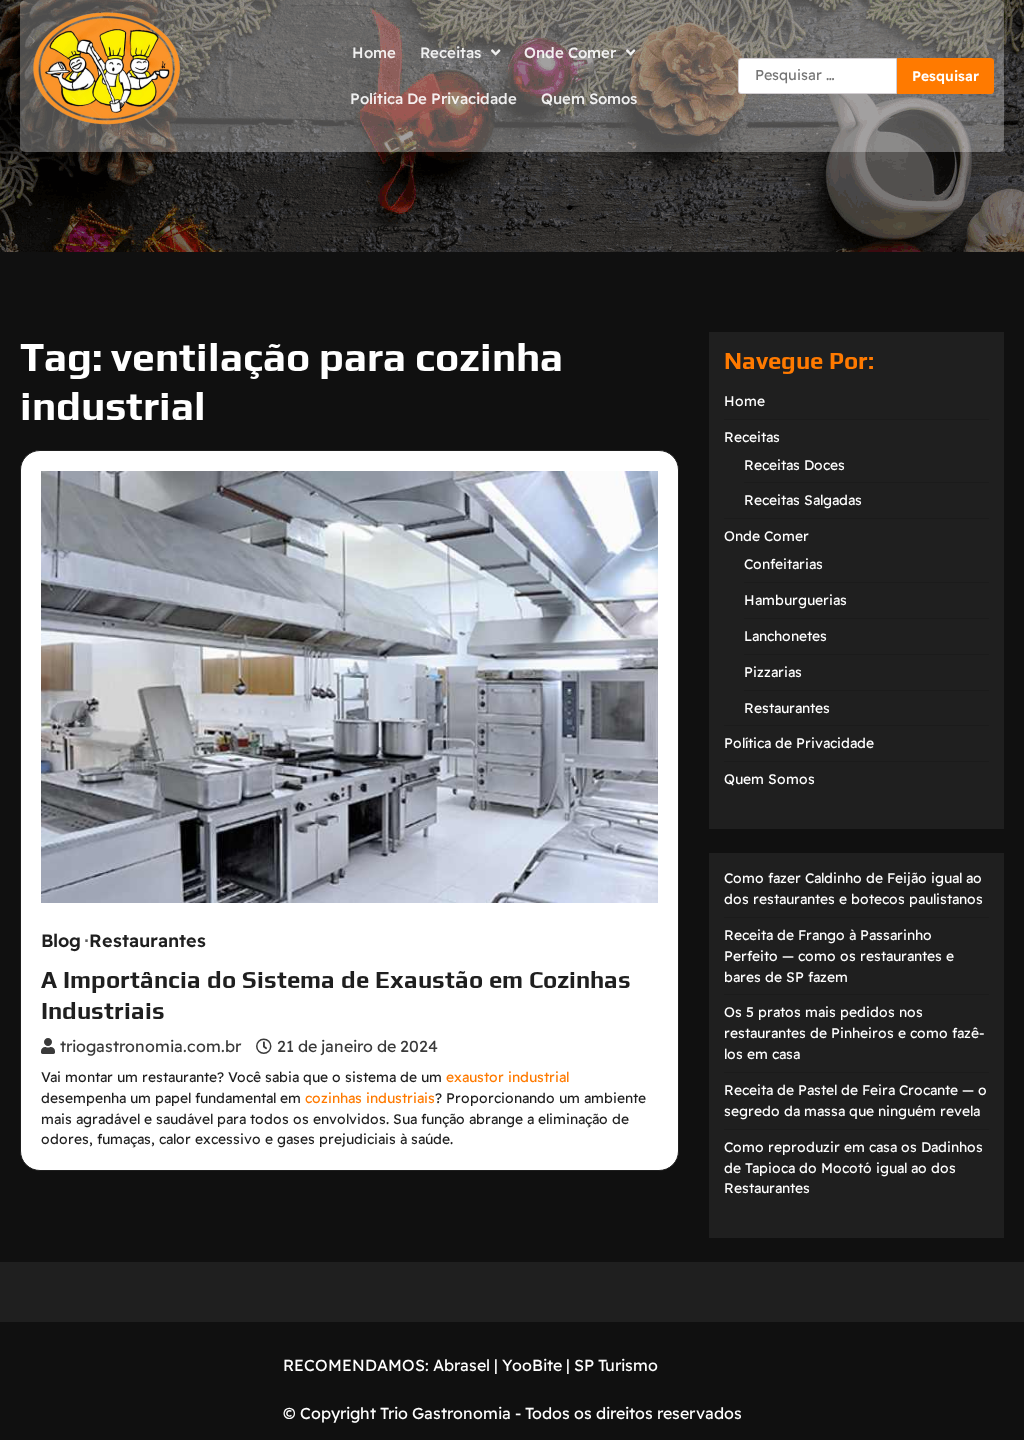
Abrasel (461, 1365)
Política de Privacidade (433, 98)
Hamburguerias (795, 599)
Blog (61, 941)
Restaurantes (147, 941)
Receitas (450, 52)
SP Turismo (616, 1365)
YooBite (532, 1365)
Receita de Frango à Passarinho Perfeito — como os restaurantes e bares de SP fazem (839, 955)
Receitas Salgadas (803, 499)
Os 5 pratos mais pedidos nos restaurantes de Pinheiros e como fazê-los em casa (854, 1032)
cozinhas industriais (370, 1097)
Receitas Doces (794, 464)
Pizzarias (773, 671)
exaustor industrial (507, 1076)
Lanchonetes (785, 635)
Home (374, 52)
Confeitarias (783, 563)
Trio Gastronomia (443, 1413)
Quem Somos (589, 98)
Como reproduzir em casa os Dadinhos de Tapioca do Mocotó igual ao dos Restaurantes (853, 1167)
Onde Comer (570, 52)
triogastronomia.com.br (150, 1046)
